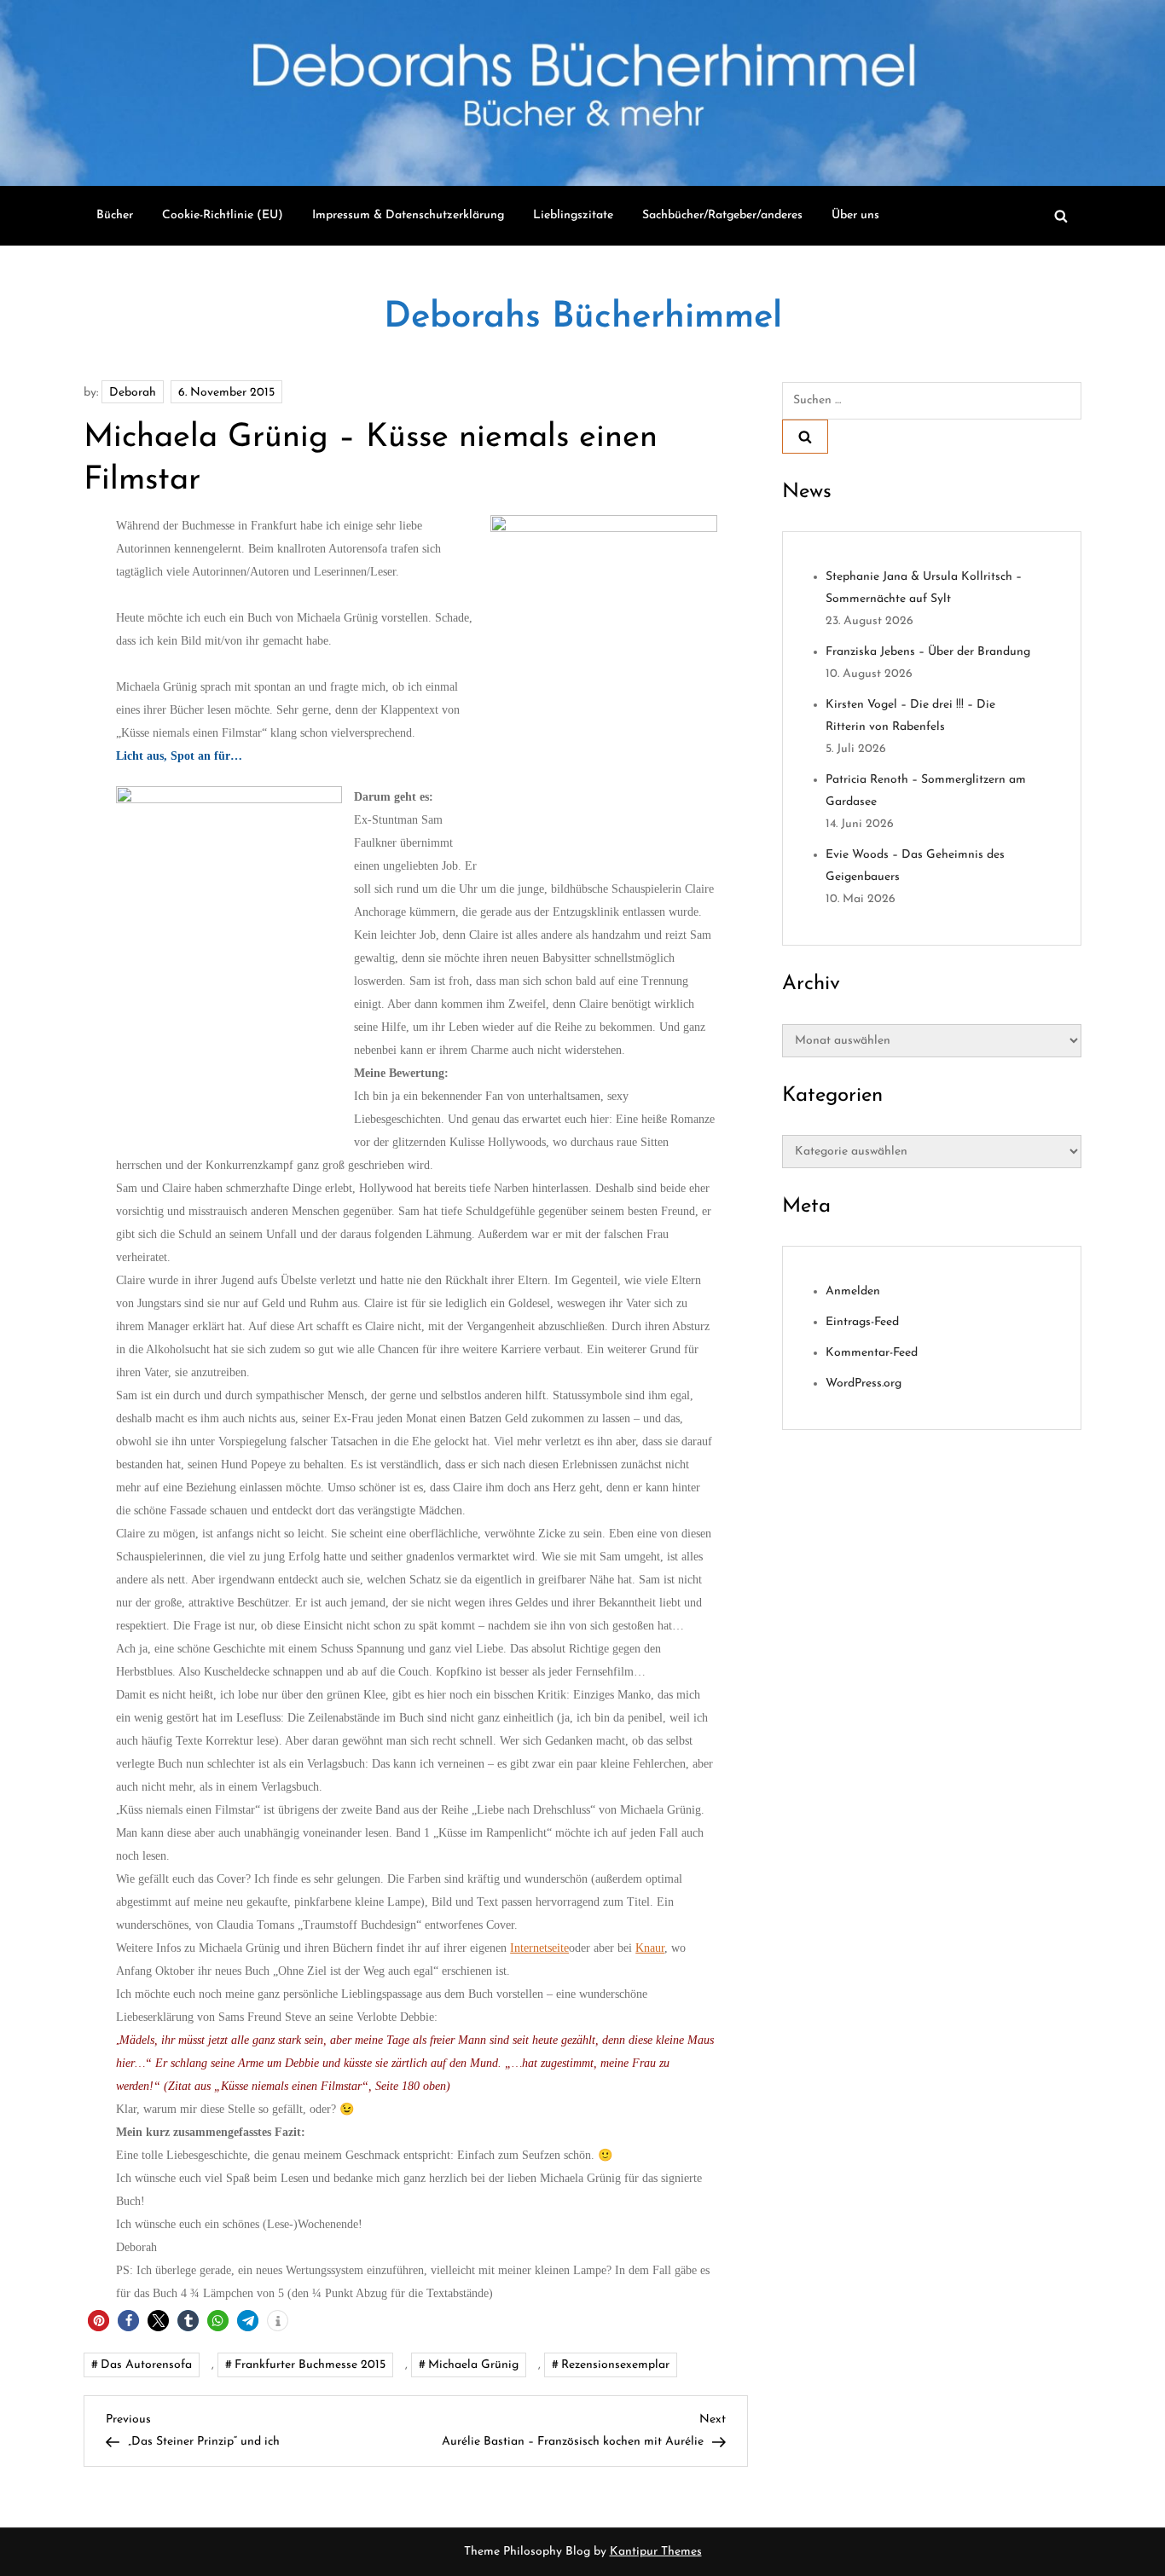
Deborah (133, 393)
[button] (99, 2321)
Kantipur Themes (656, 2552)
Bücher (115, 215)
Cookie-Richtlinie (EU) (223, 215)
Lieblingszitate (573, 215)
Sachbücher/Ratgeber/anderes (722, 215)
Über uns (855, 215)
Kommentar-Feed (872, 1353)
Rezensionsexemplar (615, 2365)
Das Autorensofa (146, 2365)
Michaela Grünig (473, 2365)
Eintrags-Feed (862, 1322)
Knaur (650, 1948)
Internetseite (539, 1948)
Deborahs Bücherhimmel (583, 318)
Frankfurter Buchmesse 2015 (310, 2365)
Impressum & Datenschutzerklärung (408, 215)
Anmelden (853, 1291)
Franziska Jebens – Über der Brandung (928, 652)
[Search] (805, 437)
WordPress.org (864, 1384)
